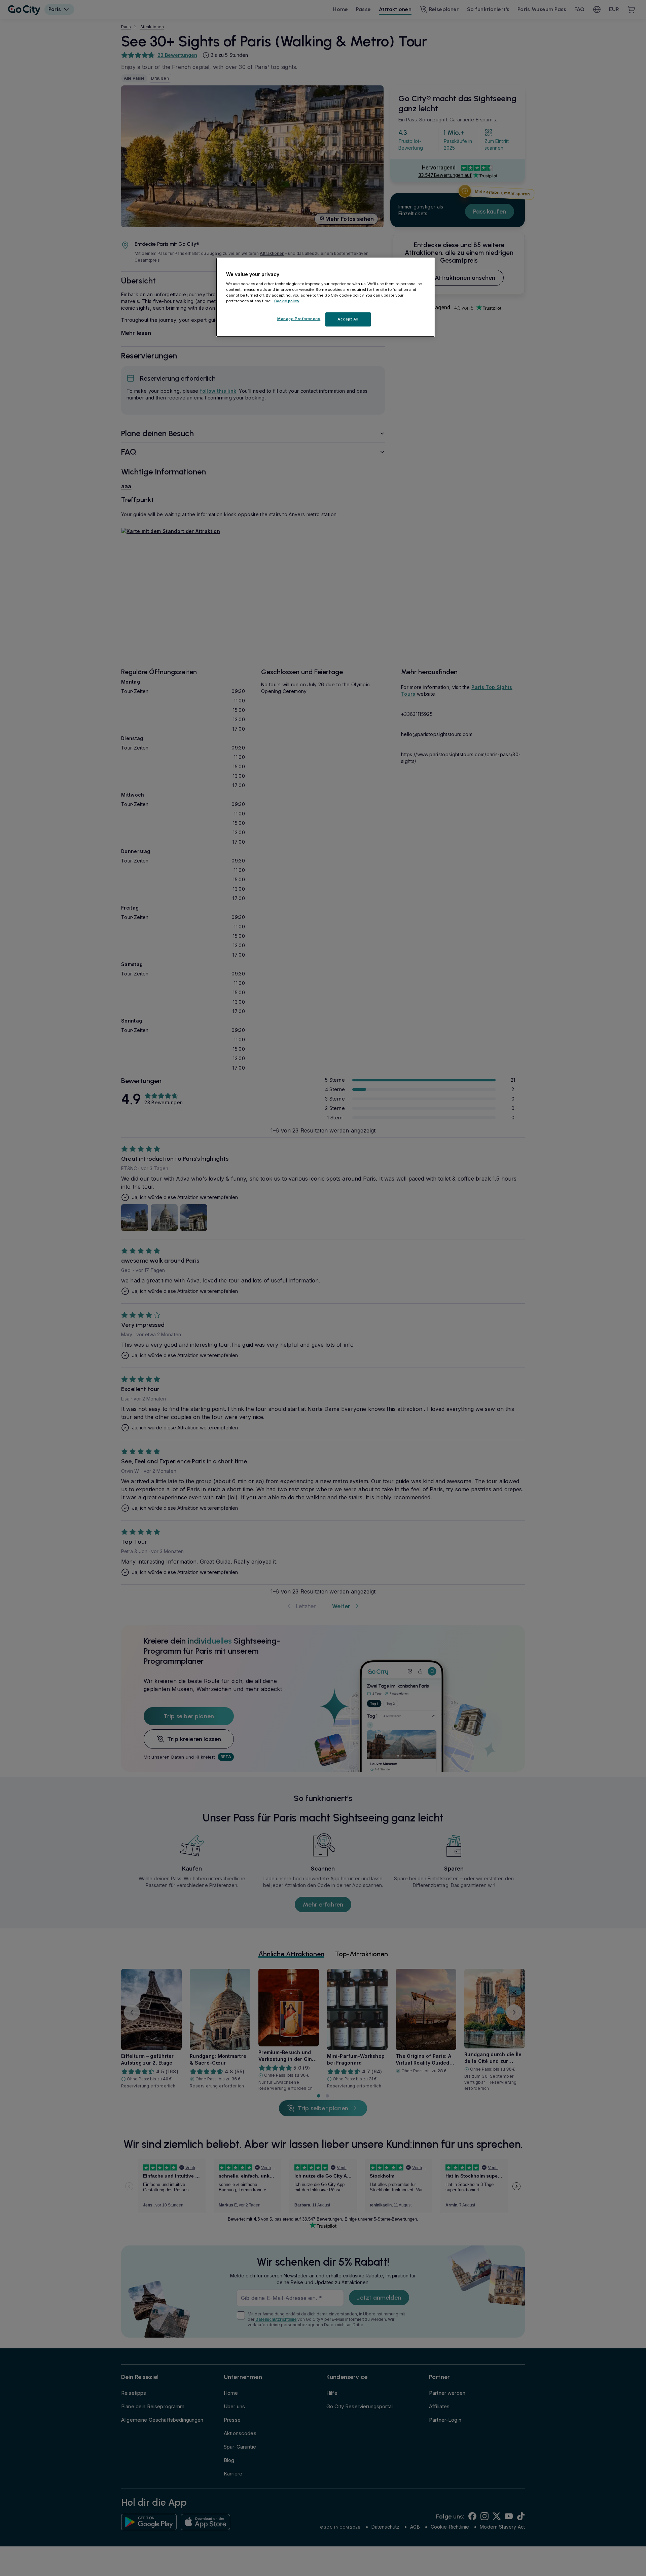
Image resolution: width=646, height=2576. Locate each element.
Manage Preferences (299, 319)
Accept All (348, 319)
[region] (325, 297)
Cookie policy (287, 301)
